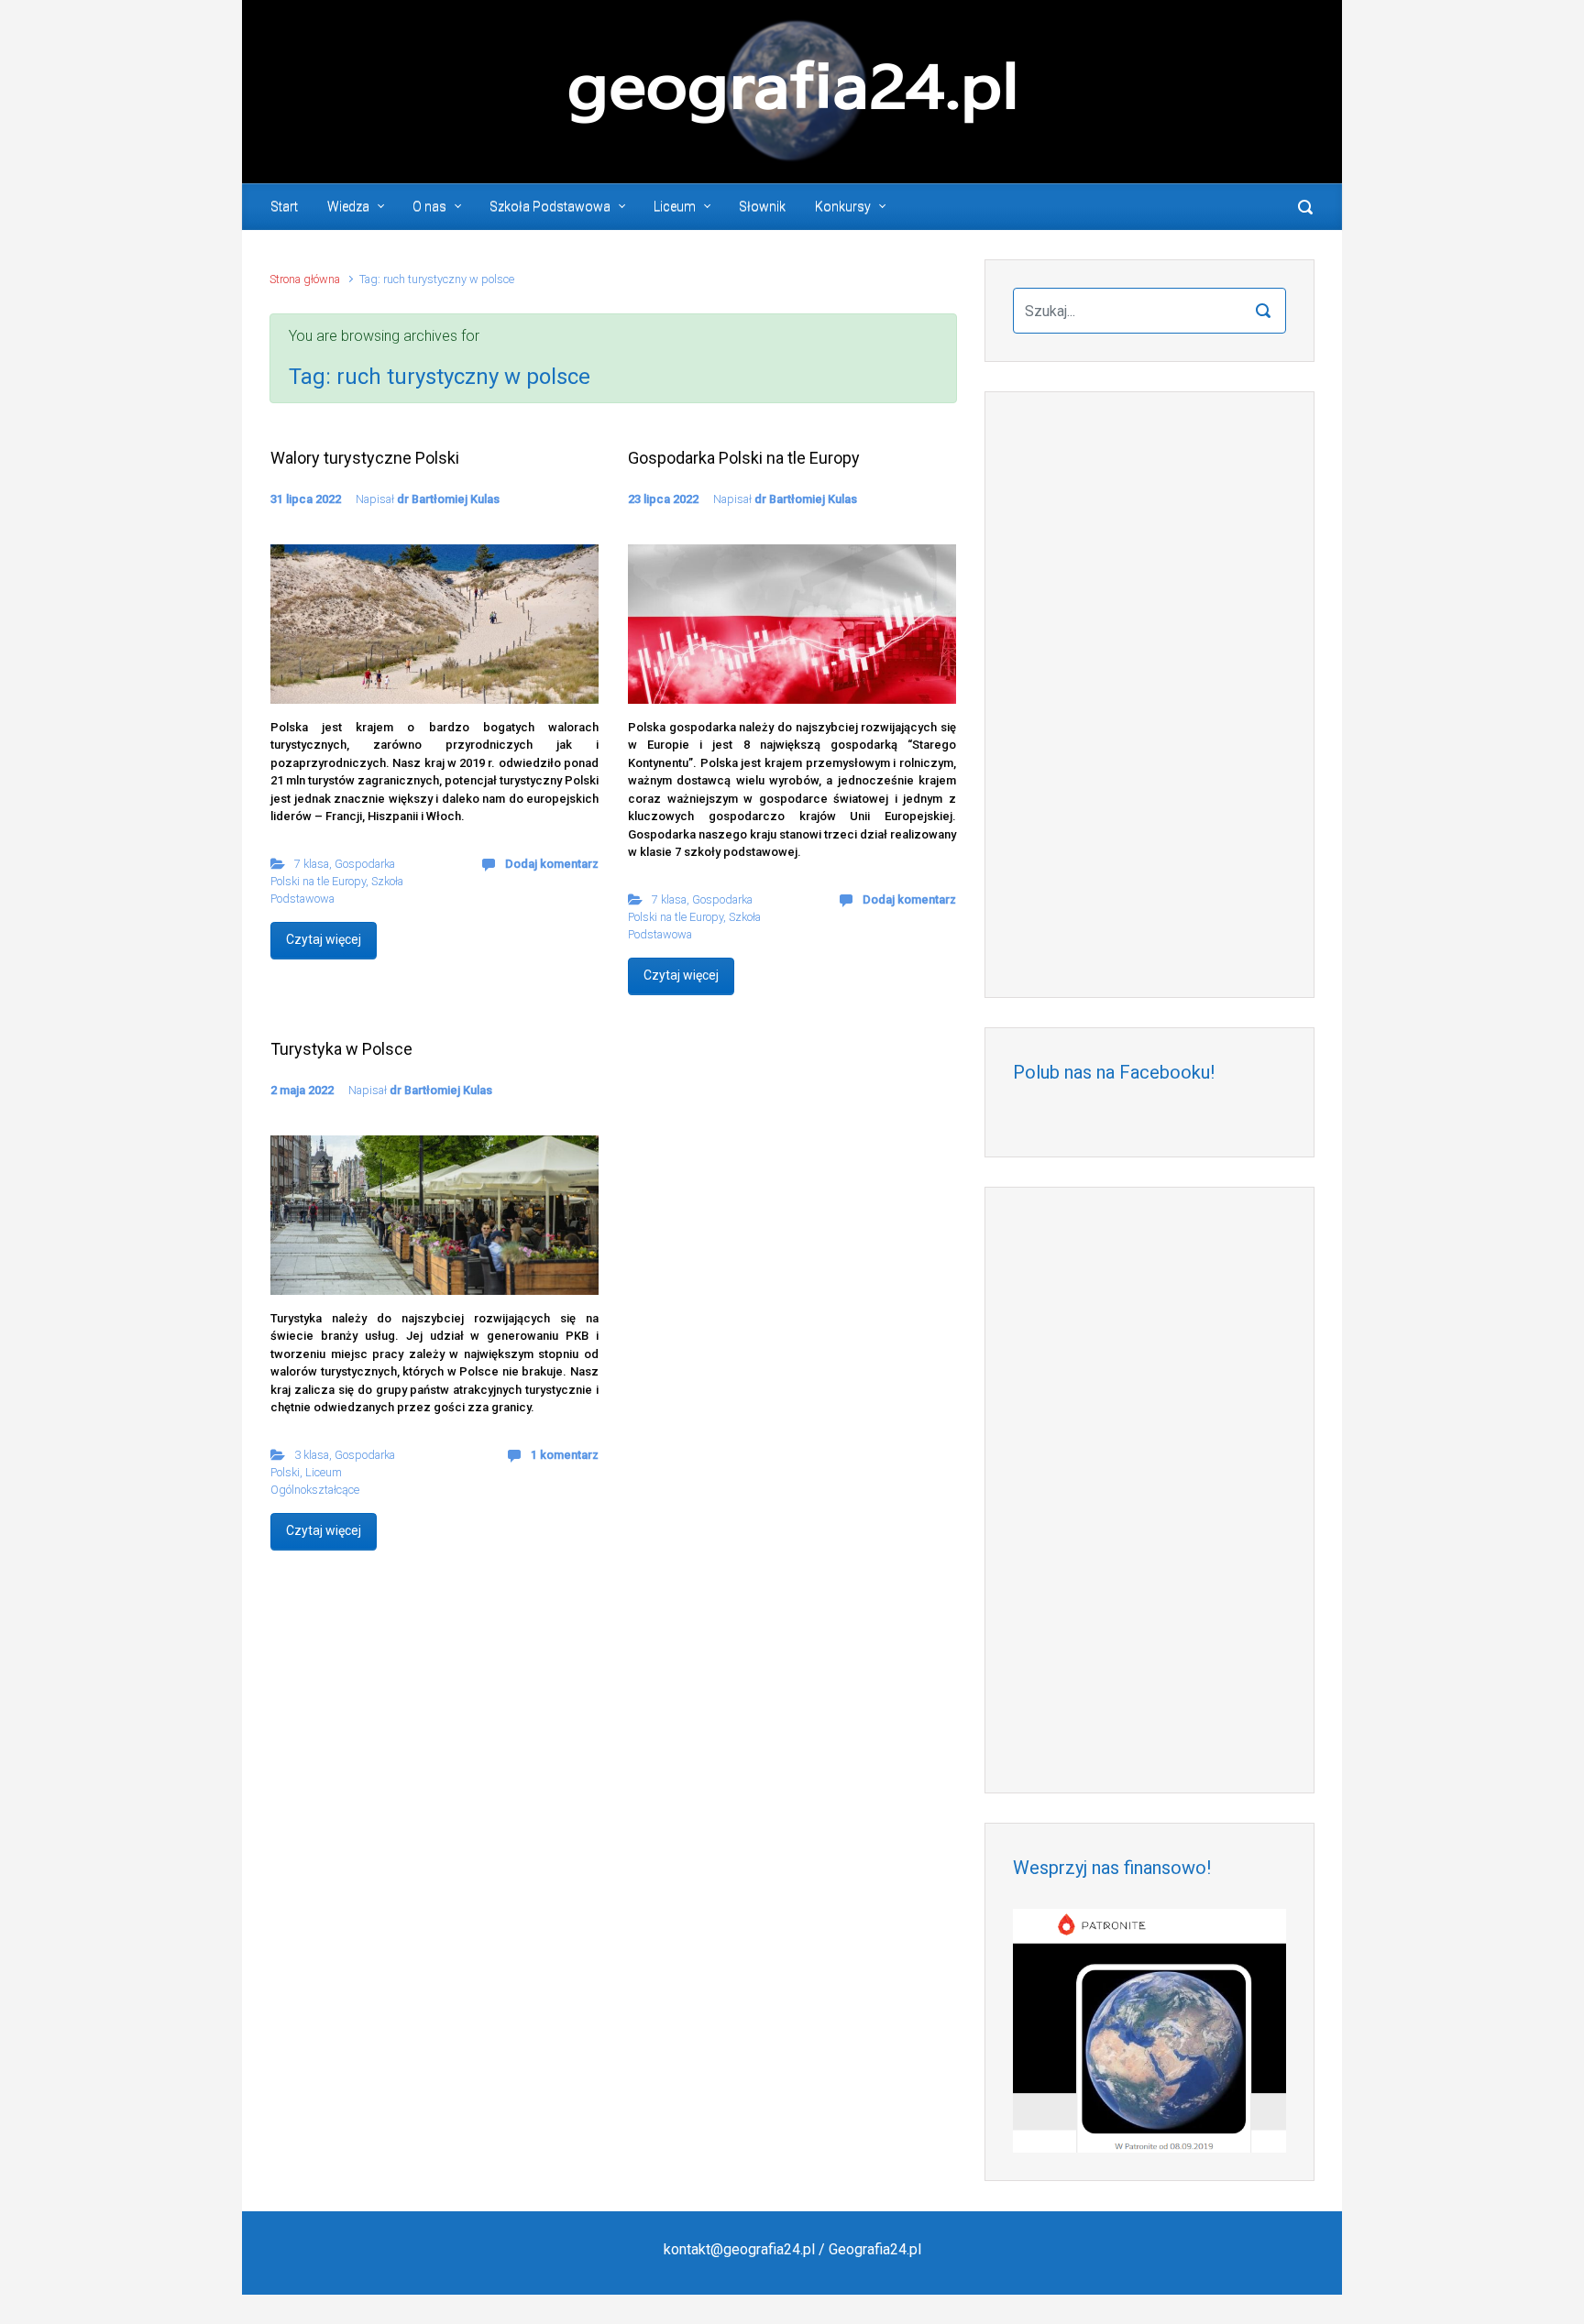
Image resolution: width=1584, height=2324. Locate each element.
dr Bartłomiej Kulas (448, 499)
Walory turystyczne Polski (365, 458)
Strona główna (305, 279)
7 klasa (312, 864)
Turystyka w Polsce (341, 1049)
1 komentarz (565, 1455)
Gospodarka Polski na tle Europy (744, 458)
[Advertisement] (1149, 695)
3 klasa (312, 1455)
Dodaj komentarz (552, 864)
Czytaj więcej (324, 939)
